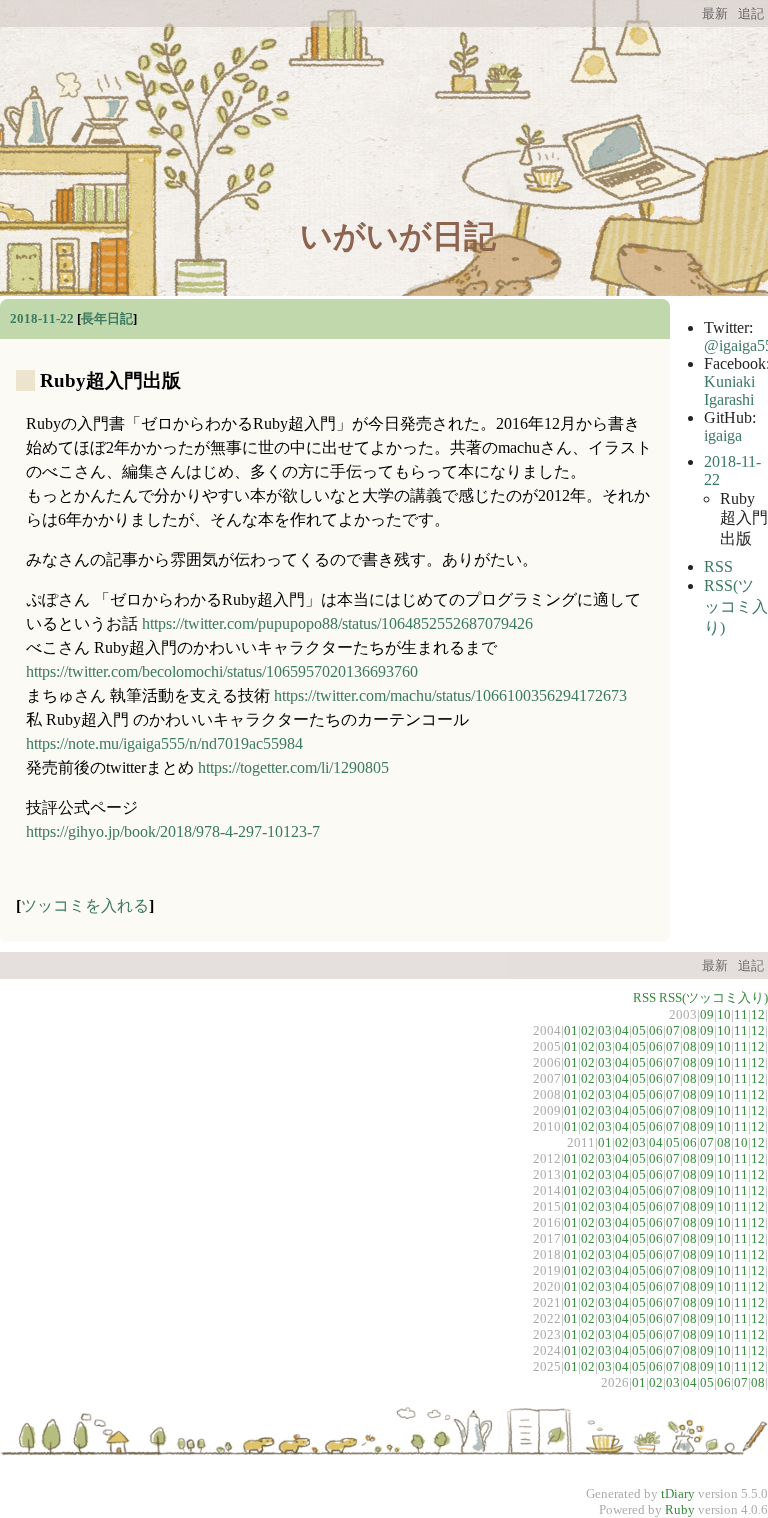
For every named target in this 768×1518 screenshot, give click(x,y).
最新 (715, 14)
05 (639, 1030)
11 (741, 1014)
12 (758, 1014)
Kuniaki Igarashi (729, 390)
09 (707, 1014)
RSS (718, 566)
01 (571, 1030)
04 (622, 1030)
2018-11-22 (42, 318)
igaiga (723, 435)
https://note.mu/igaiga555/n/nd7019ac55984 (164, 743)
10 (724, 1014)
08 (690, 1030)
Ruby (680, 1509)
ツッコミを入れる (85, 905)
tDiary (678, 1493)
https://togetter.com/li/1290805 (293, 767)
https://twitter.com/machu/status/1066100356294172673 (450, 695)
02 (588, 1030)
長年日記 (107, 318)
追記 (751, 14)
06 (656, 1030)
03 (605, 1030)
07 (673, 1030)
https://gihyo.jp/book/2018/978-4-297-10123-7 (173, 831)
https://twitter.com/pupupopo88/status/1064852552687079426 (337, 623)
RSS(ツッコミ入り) (736, 606)
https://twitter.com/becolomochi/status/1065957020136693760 (222, 671)
